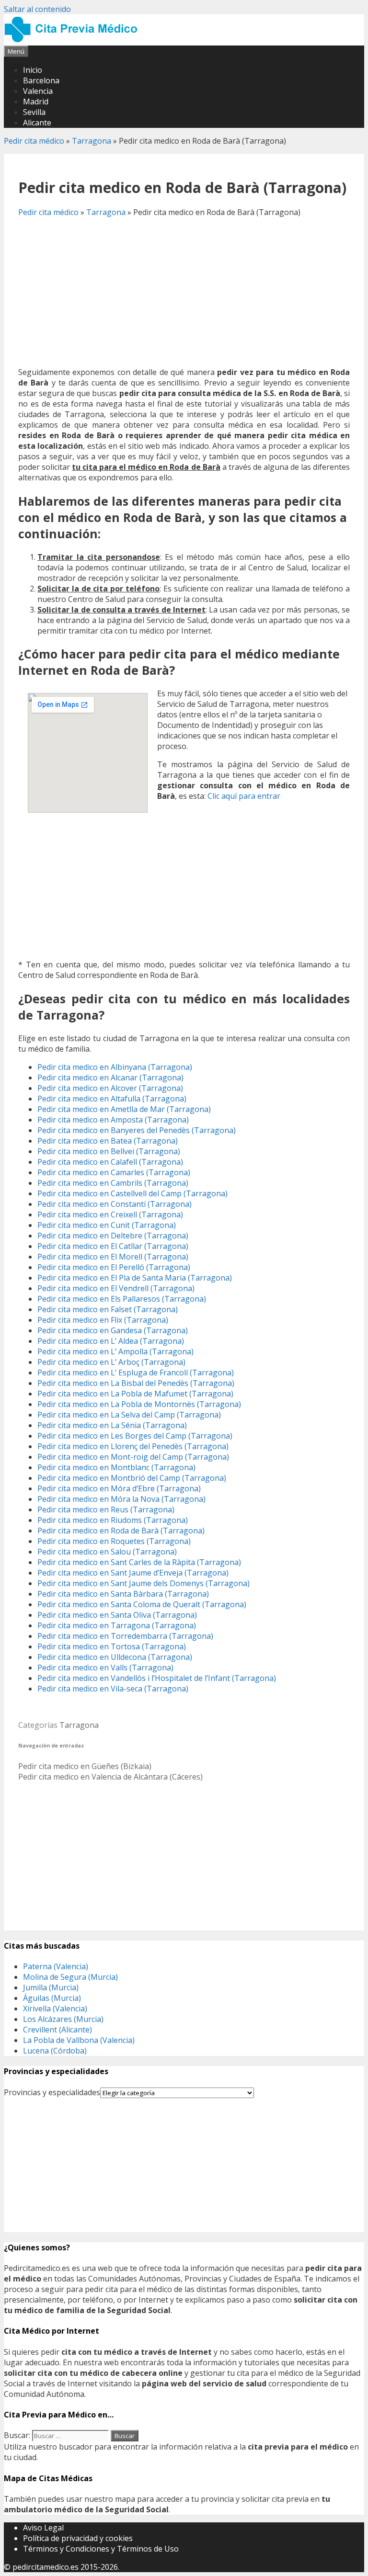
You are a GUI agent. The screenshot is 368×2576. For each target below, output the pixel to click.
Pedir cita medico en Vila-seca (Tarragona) (113, 1689)
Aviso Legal (43, 2528)
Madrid (36, 102)
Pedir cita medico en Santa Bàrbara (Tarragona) (123, 1594)
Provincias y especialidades (52, 2092)
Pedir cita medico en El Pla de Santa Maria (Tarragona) (135, 1278)
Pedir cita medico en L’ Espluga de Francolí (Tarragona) (136, 1373)
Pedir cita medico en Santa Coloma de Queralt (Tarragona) (142, 1604)
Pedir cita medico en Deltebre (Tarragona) (113, 1236)
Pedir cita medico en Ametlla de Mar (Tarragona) (124, 1109)
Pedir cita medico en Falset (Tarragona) (108, 1309)
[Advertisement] (184, 292)
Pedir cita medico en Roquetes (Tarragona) (114, 1541)
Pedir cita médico (34, 141)
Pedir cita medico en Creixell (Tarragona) (110, 1214)
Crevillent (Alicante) (57, 2030)
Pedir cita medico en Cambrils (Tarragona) (113, 1183)
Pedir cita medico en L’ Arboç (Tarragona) (111, 1362)
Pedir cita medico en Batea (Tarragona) (108, 1141)
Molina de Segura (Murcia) (70, 1977)
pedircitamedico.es (46, 2567)
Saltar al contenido (37, 9)
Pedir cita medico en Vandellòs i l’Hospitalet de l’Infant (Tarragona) (157, 1678)
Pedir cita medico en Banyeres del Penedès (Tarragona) (137, 1130)
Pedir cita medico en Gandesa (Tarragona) (113, 1330)
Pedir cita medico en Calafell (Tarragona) (110, 1162)
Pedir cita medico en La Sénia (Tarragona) (112, 1425)
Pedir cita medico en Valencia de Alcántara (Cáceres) (110, 1777)
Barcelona (41, 80)
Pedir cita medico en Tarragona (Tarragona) (117, 1625)
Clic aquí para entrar (244, 796)
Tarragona (92, 141)
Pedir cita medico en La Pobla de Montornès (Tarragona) (139, 1404)
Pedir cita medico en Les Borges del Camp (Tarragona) (135, 1436)
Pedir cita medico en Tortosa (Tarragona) (112, 1646)
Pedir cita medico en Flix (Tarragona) (103, 1320)
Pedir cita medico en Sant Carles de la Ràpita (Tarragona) (139, 1562)
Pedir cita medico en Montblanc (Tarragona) (116, 1467)
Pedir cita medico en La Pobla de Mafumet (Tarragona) (135, 1394)
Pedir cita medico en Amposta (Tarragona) (113, 1120)
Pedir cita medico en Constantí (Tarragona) (115, 1204)
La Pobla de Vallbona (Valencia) (79, 2040)
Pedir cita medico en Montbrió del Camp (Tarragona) (132, 1478)
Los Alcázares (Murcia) (63, 2019)
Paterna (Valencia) (56, 1966)
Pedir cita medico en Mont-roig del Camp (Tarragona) (133, 1457)
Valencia (38, 91)
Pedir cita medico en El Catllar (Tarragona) (113, 1246)
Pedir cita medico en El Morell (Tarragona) (113, 1257)
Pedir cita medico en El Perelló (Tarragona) (114, 1267)
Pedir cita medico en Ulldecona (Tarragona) (115, 1657)
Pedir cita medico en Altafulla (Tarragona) (112, 1099)
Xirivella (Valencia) (55, 2009)
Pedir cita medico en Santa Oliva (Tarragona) (117, 1615)
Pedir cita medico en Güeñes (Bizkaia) (85, 1766)
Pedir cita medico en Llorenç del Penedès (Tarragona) (133, 1446)
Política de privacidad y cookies (78, 2538)
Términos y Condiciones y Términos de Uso (101, 2549)
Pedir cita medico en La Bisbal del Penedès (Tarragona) (136, 1383)
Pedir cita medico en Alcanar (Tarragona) (110, 1078)
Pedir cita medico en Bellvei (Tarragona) (109, 1151)
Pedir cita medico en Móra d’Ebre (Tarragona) (119, 1488)
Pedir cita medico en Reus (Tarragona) (106, 1509)
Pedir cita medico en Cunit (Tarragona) (107, 1225)
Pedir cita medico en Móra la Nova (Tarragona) (121, 1499)
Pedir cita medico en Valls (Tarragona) (105, 1668)
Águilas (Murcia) (52, 1998)
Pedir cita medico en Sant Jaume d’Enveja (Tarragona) (133, 1573)
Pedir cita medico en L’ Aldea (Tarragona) (111, 1341)
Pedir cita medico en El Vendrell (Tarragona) (116, 1288)
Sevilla (34, 112)
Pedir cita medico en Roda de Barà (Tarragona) (121, 1531)
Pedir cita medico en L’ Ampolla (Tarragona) (115, 1351)
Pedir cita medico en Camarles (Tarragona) (114, 1172)
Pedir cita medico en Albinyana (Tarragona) (115, 1067)
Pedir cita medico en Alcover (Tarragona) (110, 1088)
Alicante (37, 123)
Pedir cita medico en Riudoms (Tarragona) (113, 1520)
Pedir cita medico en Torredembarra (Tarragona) (125, 1636)
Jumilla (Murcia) (51, 1987)
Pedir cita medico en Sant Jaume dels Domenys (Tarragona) (144, 1583)
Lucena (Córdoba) (55, 2051)
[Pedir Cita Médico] (74, 40)
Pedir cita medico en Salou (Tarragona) (107, 1552)
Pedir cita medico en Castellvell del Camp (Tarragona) (132, 1193)
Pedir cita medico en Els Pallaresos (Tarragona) (122, 1299)
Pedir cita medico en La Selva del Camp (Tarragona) (129, 1415)
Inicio (33, 70)
